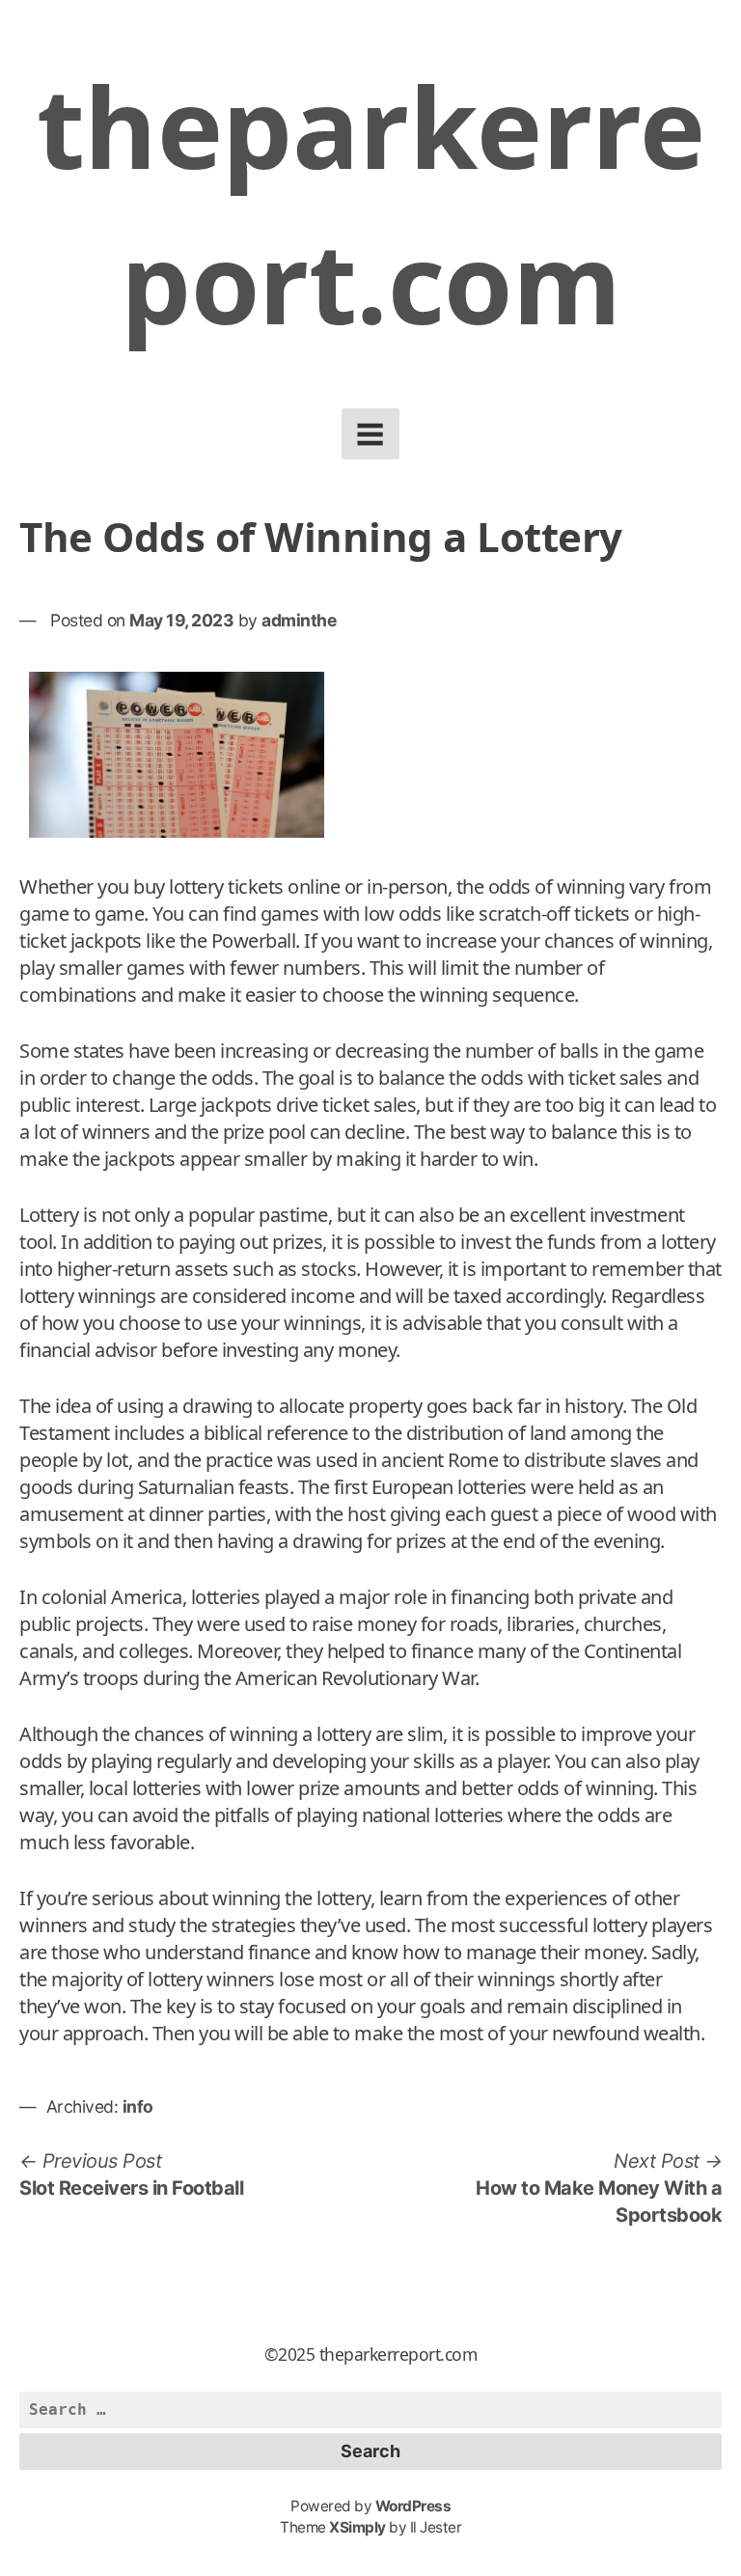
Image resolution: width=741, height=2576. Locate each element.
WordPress (413, 2506)
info (138, 2106)
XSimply (357, 2527)
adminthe (299, 620)
